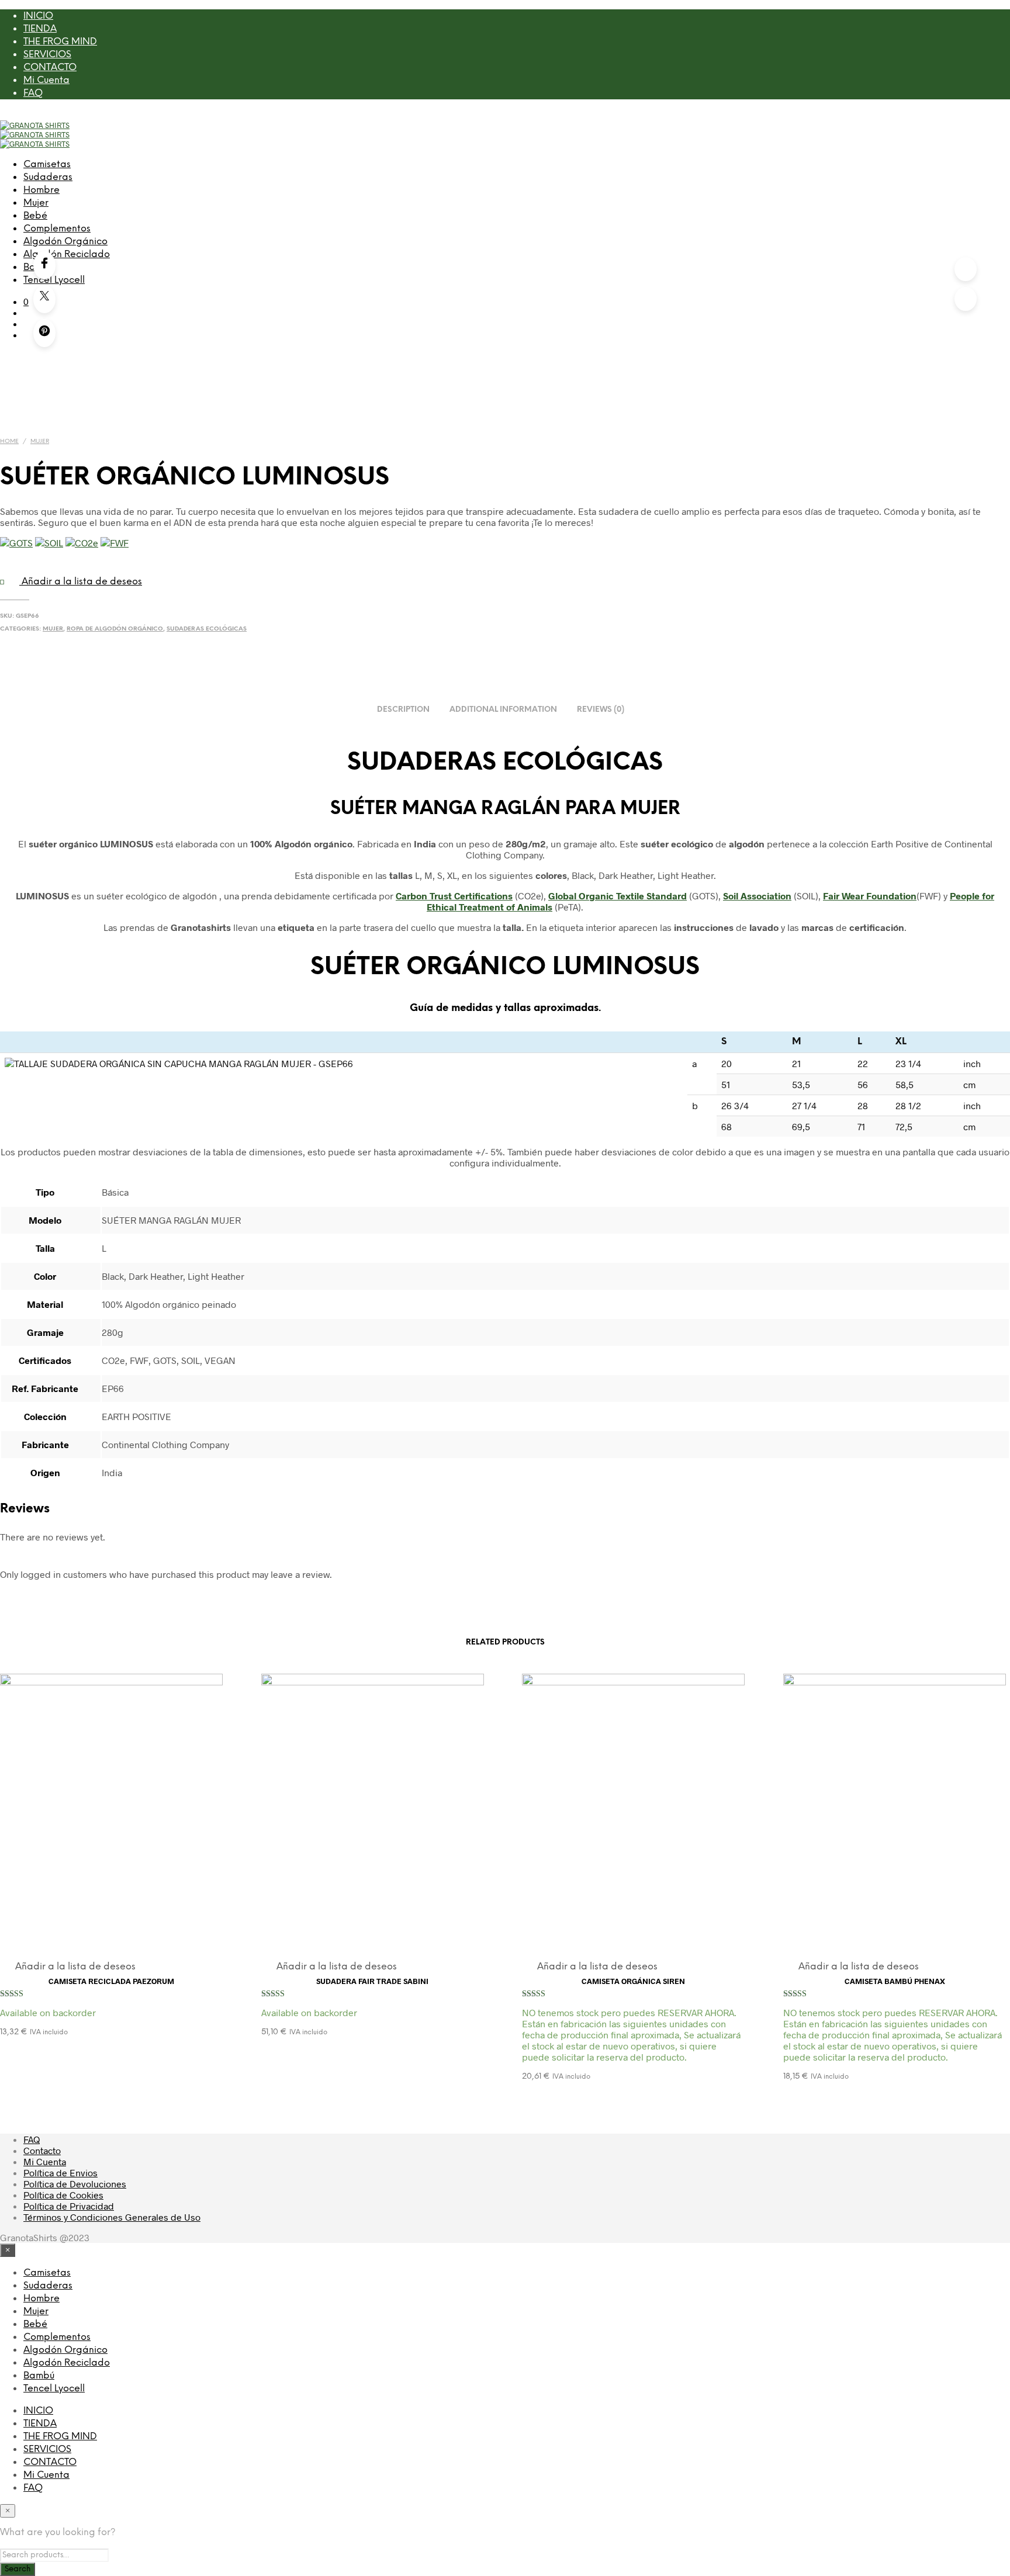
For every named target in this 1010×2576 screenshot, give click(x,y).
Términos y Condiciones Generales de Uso (112, 2217)
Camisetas (47, 165)
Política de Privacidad (69, 2206)
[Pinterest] (44, 333)
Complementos (57, 229)
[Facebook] (44, 265)
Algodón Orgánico (65, 242)
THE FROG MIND (60, 42)
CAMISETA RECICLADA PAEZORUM (111, 1981)
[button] (26, 301)
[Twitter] (44, 299)
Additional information (503, 710)
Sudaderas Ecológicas (207, 629)
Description (403, 710)
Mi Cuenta (46, 80)
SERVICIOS (47, 55)
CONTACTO (50, 67)
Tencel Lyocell (54, 2389)
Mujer (36, 203)
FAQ (33, 93)
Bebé (35, 216)
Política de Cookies (63, 2195)
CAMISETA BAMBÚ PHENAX (895, 1981)
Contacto (42, 2150)
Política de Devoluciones (75, 2184)
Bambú (39, 2376)
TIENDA (40, 29)
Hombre (41, 190)
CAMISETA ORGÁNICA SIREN (633, 1981)
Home (9, 442)
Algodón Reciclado (67, 255)
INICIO (38, 16)
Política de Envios (60, 2172)
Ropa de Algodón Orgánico (115, 629)
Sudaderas (48, 177)
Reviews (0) (601, 710)
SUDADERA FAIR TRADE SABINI (372, 1981)
